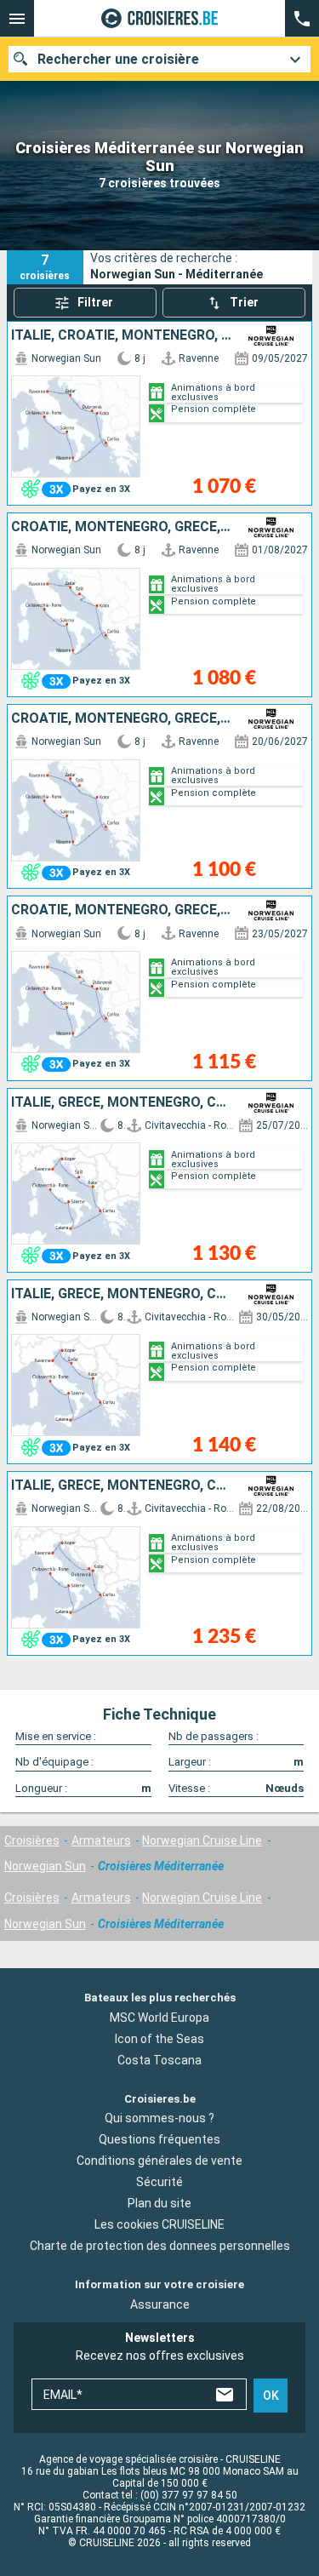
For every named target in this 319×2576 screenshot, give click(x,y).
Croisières (32, 1840)
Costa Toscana (159, 2060)
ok (271, 2396)
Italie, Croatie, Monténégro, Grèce (122, 335)
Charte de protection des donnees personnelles (160, 2247)
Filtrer (95, 302)
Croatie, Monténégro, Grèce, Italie (122, 527)
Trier (244, 302)
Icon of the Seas (159, 2039)
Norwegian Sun (45, 1866)
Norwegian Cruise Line (202, 1840)
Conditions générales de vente (159, 2161)
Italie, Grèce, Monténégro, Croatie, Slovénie (122, 1102)
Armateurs (101, 1840)
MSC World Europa (159, 2018)
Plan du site (159, 2204)
